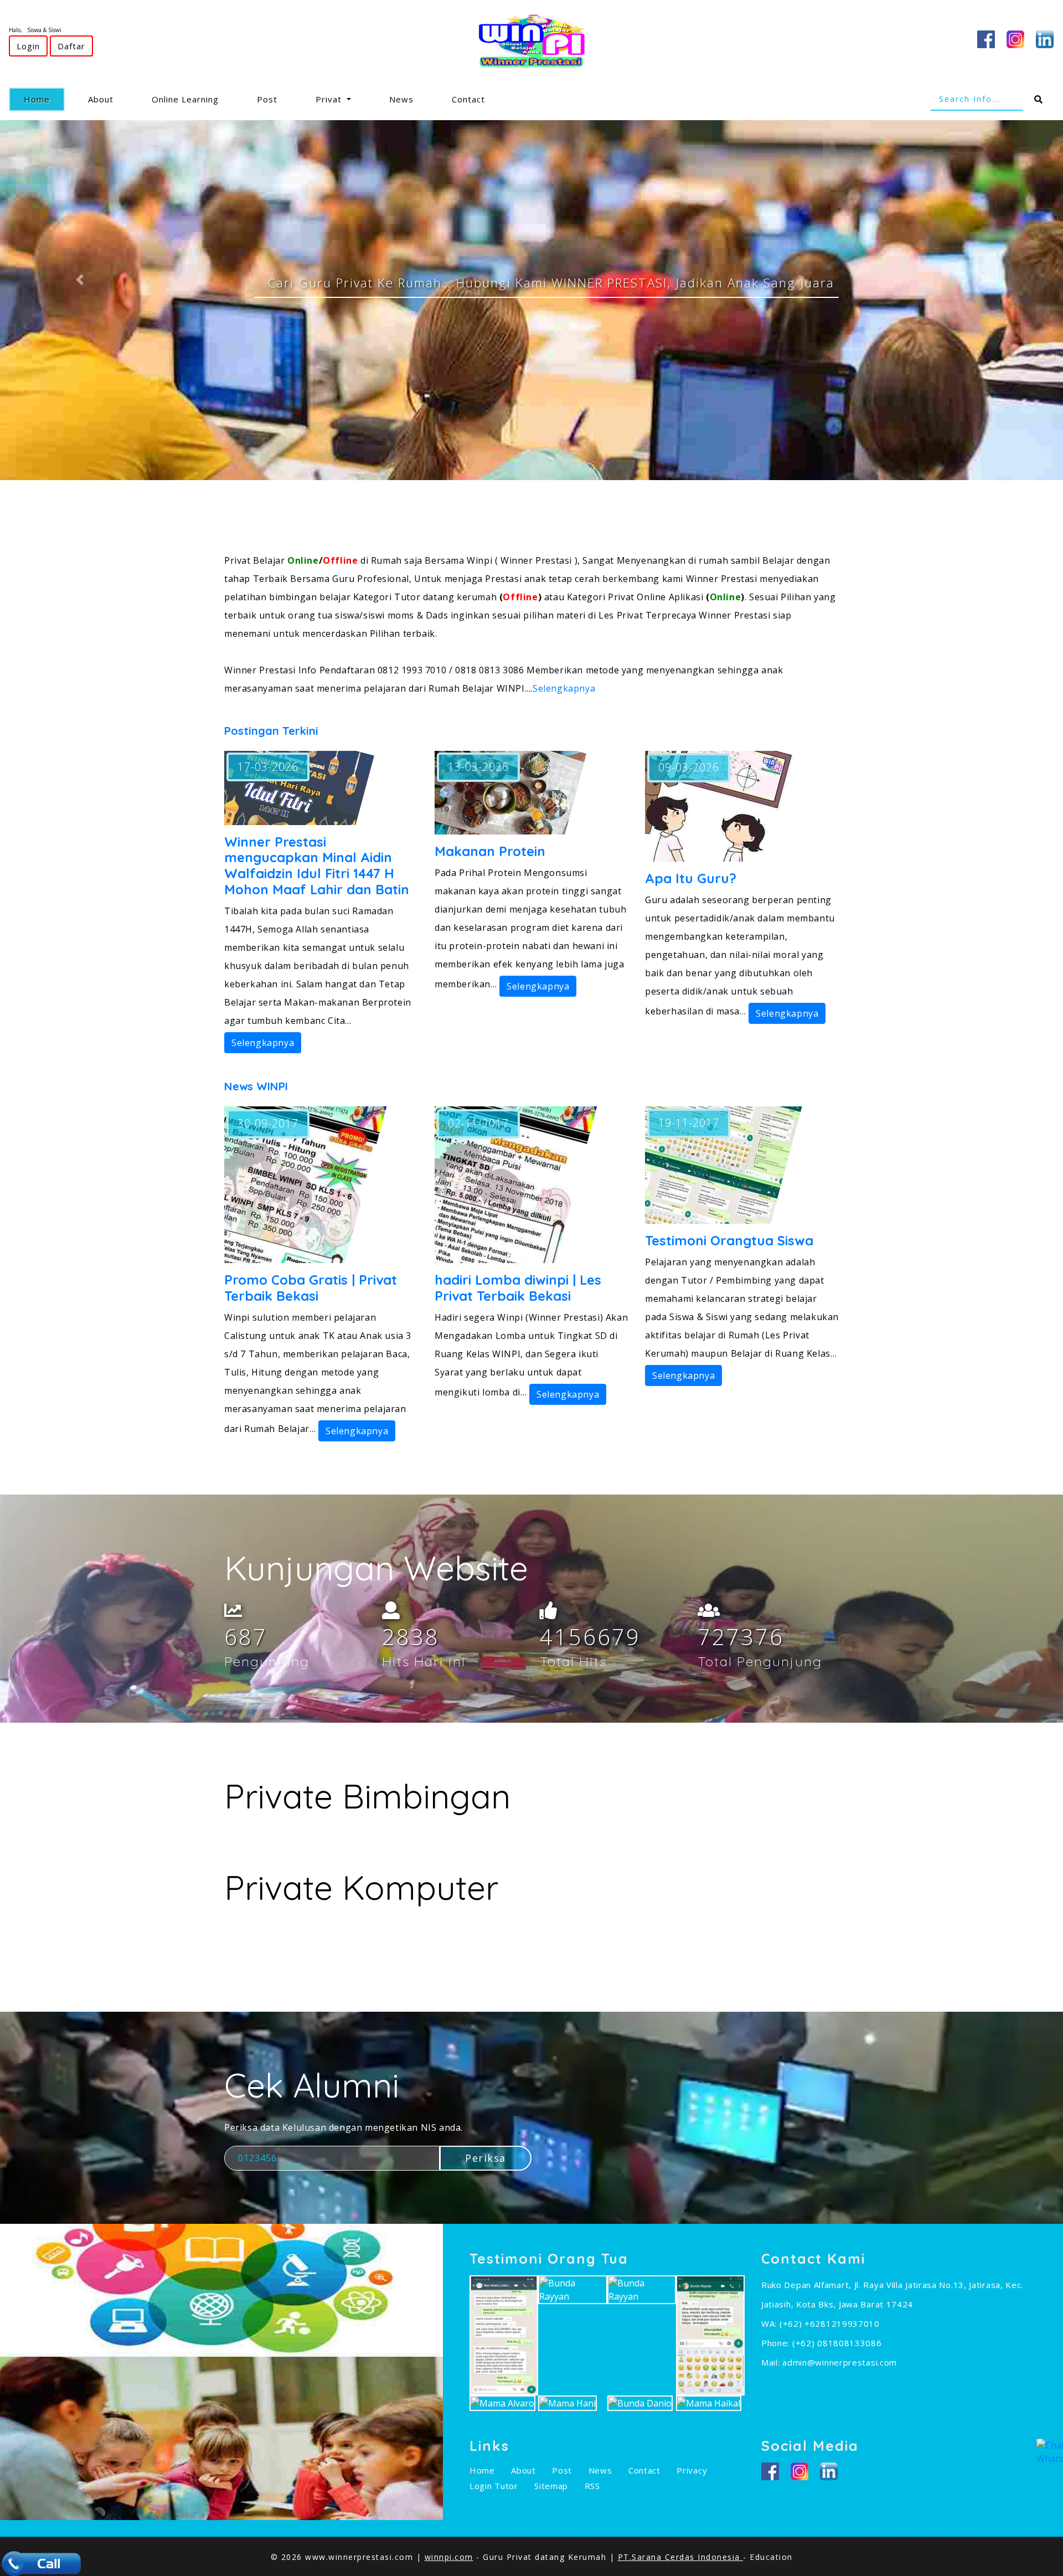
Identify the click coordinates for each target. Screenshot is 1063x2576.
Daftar (71, 46)
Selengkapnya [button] (263, 1043)
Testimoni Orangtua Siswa (729, 1240)
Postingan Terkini (271, 731)
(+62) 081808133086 (837, 2343)
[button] (80, 279)
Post (267, 99)
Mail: (772, 2362)
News (401, 99)
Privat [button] (330, 99)
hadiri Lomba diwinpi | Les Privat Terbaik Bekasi (518, 1288)
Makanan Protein (490, 851)
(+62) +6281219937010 (830, 2323)
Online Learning (185, 99)
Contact (468, 99)
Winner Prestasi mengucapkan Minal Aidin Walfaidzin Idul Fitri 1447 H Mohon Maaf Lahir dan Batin (317, 865)
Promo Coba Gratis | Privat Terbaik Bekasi (311, 1288)
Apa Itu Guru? (691, 878)
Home (44, 99)
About (101, 99)
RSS (592, 2486)
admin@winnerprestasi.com (840, 2362)
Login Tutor (494, 2486)
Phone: (777, 2343)
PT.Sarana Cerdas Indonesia (681, 2557)
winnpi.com (449, 2557)
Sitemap (551, 2486)
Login (28, 46)
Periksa (486, 2158)
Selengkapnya (564, 688)
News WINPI (256, 1086)
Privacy (692, 2470)
